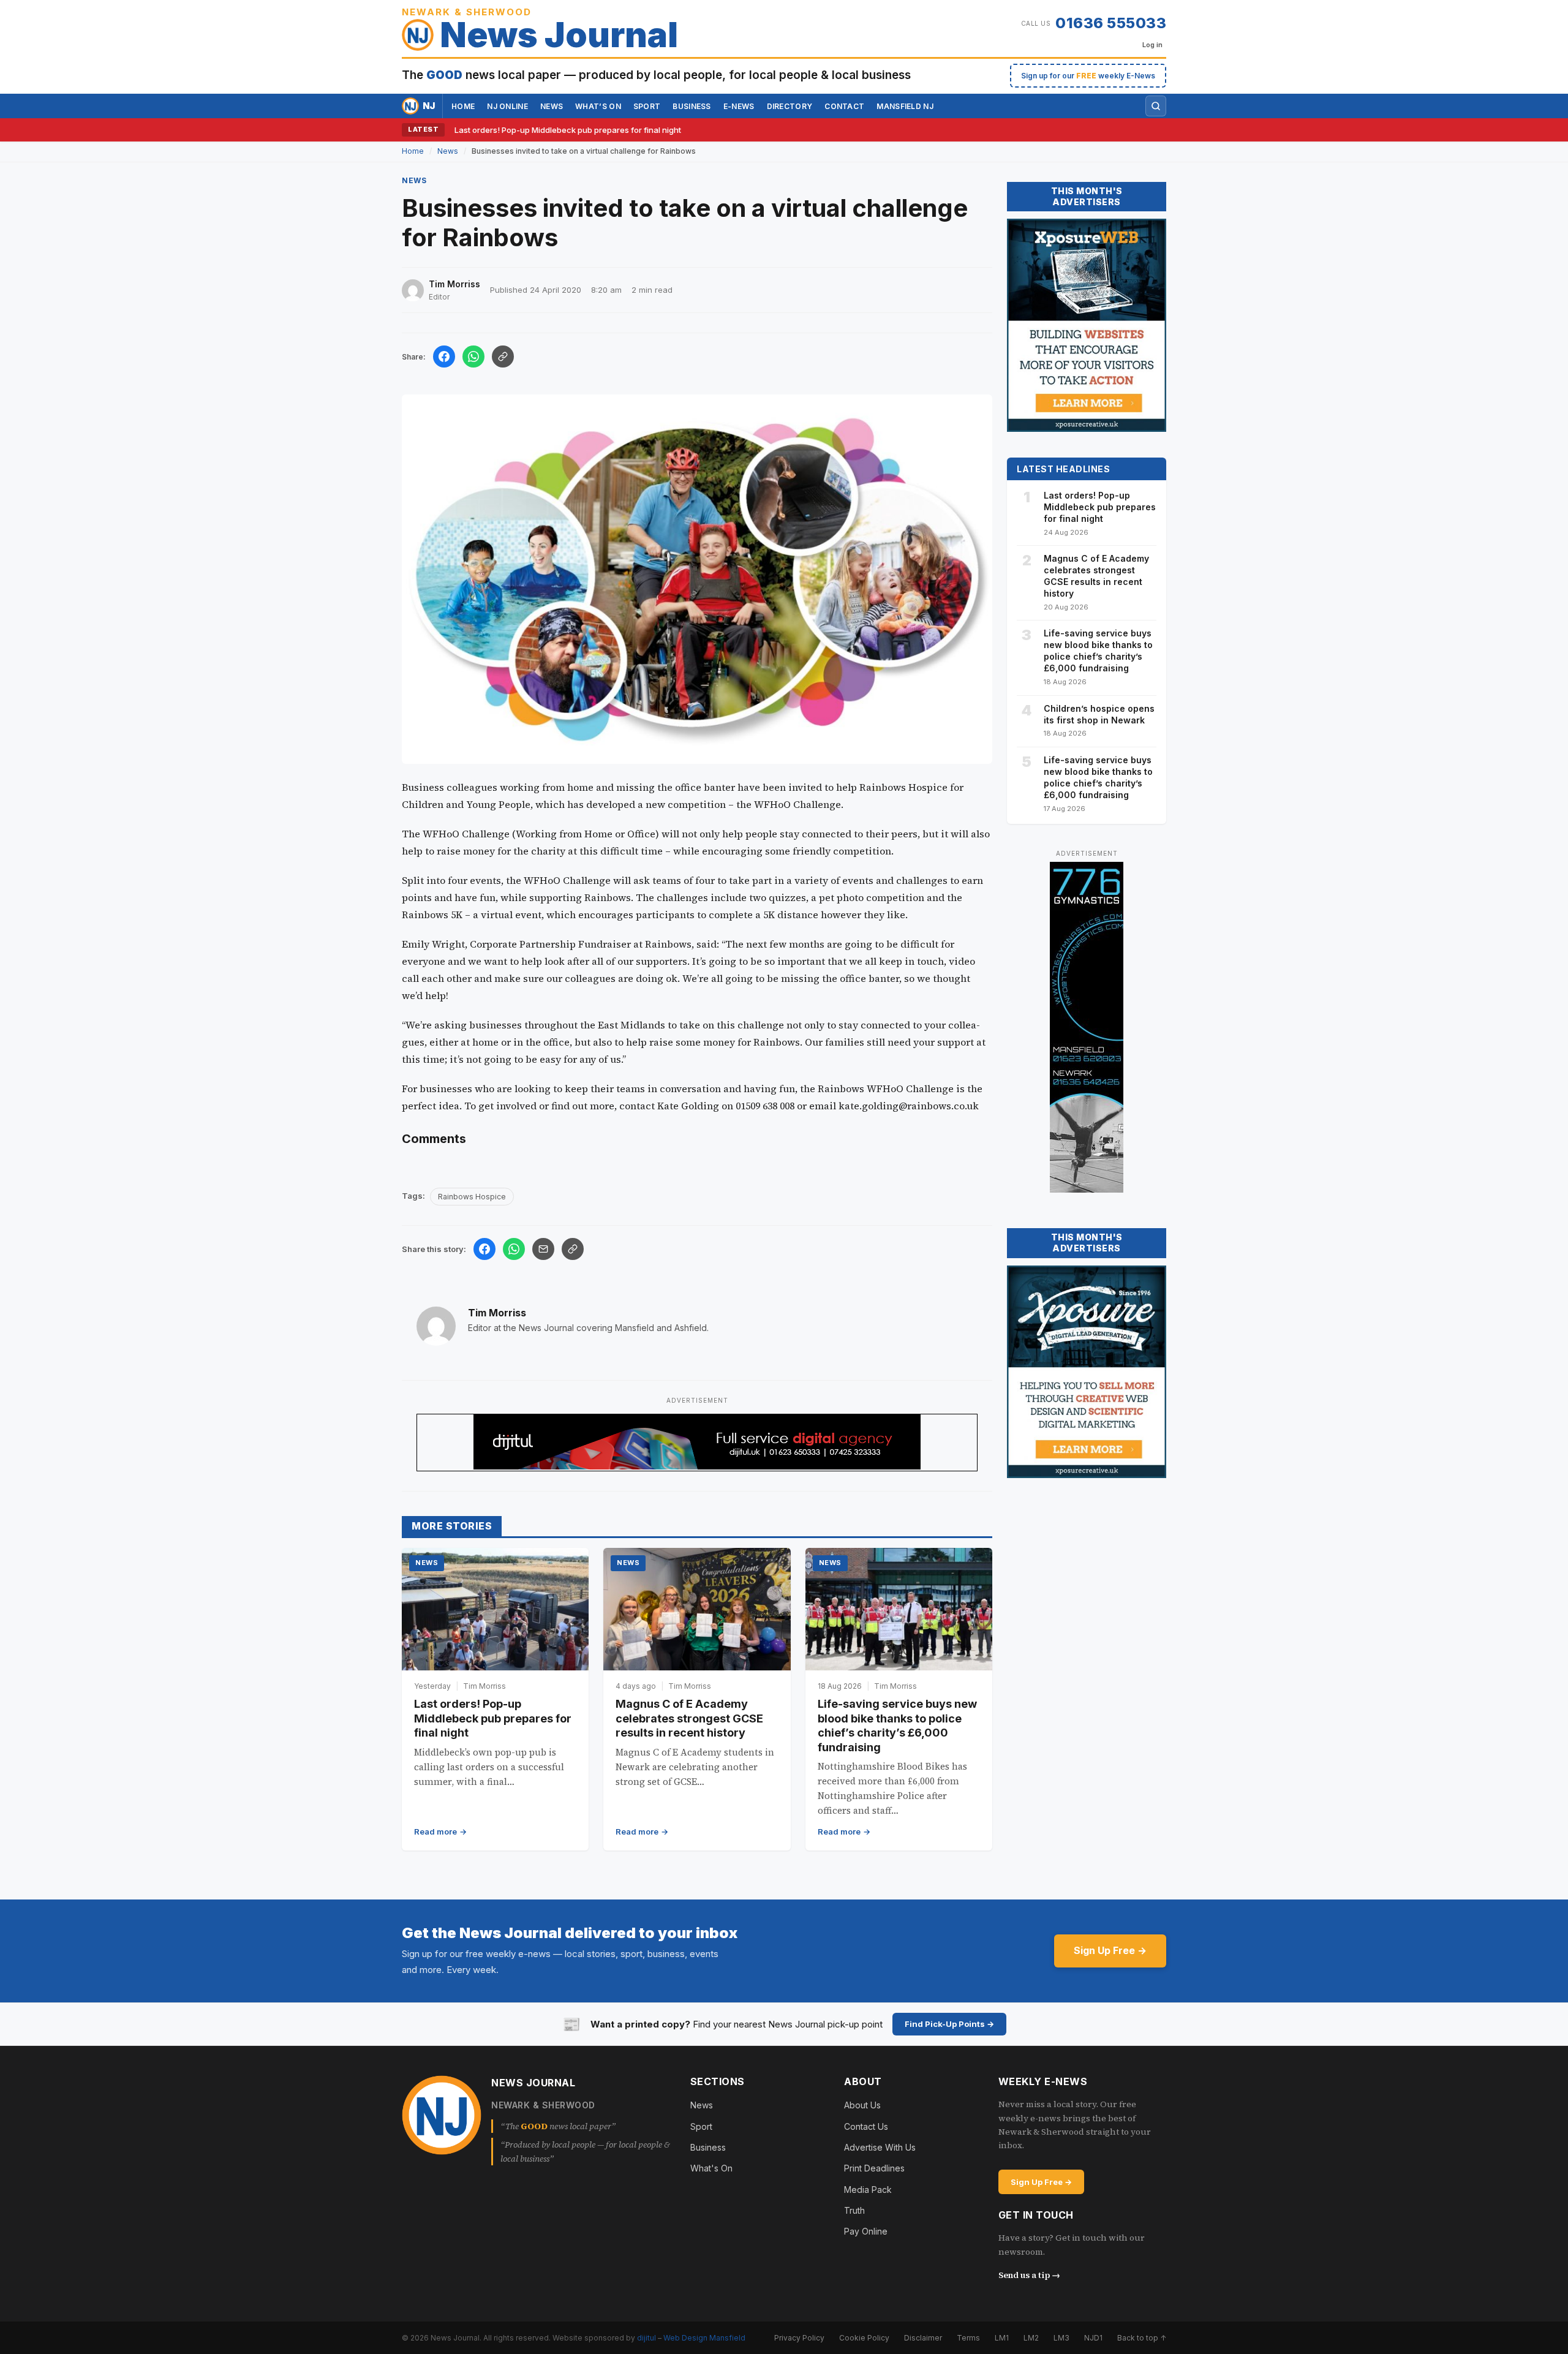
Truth (854, 2210)
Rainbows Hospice (472, 1197)
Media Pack (868, 2190)
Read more (435, 1832)
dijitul (646, 2338)
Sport (647, 106)
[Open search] (1156, 106)
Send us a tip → (1029, 2275)
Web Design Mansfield (704, 2338)
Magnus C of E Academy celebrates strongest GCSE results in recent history (689, 1718)
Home (463, 106)
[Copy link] (503, 356)
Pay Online (866, 2231)
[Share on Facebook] (444, 356)
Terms (968, 2338)
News (552, 106)
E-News (739, 106)
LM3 (1061, 2338)
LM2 (1031, 2338)
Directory (790, 106)
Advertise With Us (880, 2147)
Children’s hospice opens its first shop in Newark (1099, 714)
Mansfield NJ (905, 106)
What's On (711, 2168)
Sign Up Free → (1110, 1950)
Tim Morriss (497, 1313)
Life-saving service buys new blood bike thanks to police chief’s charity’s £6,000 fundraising (1098, 651)
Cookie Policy (864, 2338)
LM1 (1002, 2338)
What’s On (598, 106)
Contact (844, 106)
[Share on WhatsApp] (473, 356)
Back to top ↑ (1142, 2338)
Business (692, 106)
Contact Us (866, 2126)
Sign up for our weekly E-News (1088, 76)
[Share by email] (543, 1249)
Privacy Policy (799, 2338)
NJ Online (507, 106)
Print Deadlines (874, 2168)
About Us (862, 2105)
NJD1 (1093, 2338)
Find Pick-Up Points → (949, 2024)
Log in (1152, 45)
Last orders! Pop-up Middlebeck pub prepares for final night (568, 130)
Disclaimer (923, 2338)
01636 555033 (1111, 23)
